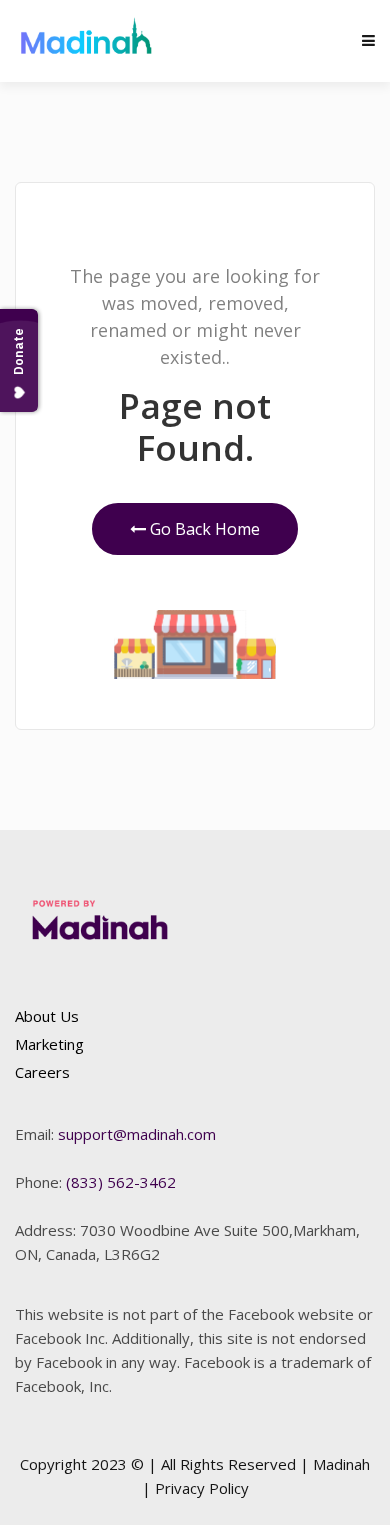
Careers (42, 1072)
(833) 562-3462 (121, 1182)
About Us (47, 1016)
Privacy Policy (202, 1488)
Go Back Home (203, 529)
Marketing (49, 1044)
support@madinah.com (137, 1134)
